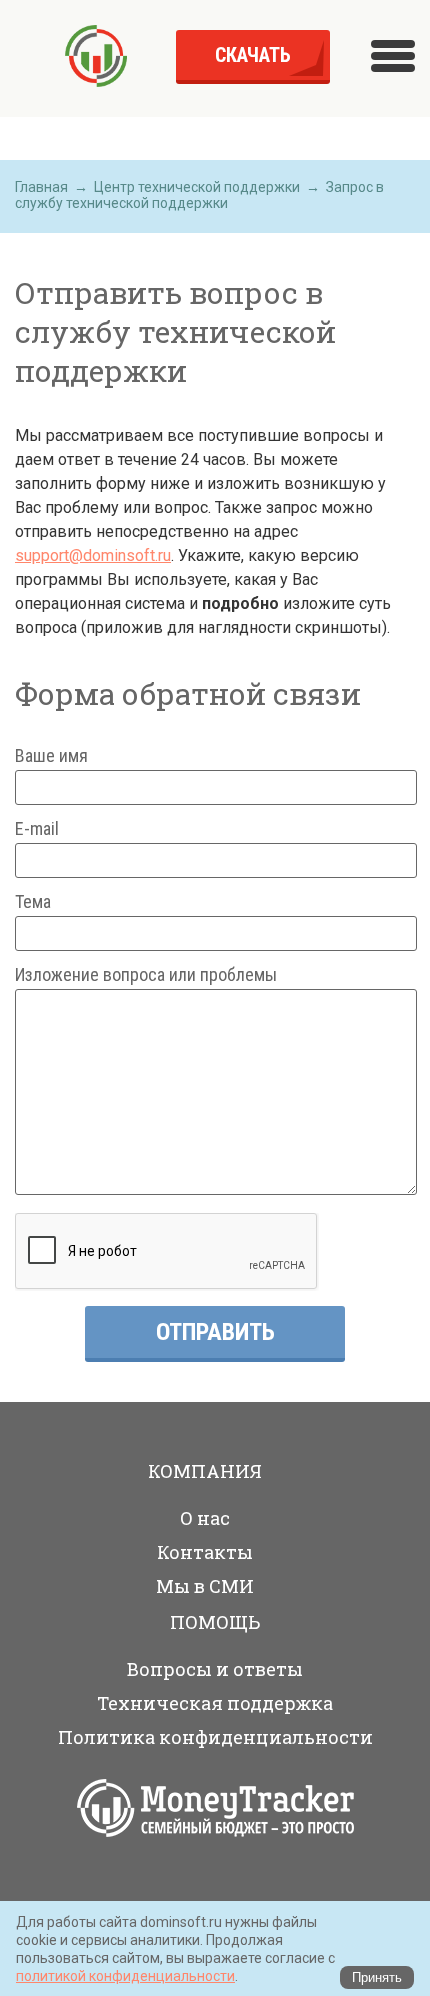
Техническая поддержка (215, 1703)
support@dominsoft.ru (93, 555)
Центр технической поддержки (197, 187)
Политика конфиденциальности (215, 1737)
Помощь (215, 1622)
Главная (41, 187)
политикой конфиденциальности (125, 1976)
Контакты (205, 1552)
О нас (205, 1518)
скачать (253, 55)
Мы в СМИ (205, 1586)
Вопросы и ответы (215, 1669)
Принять (377, 1977)
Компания (205, 1471)
